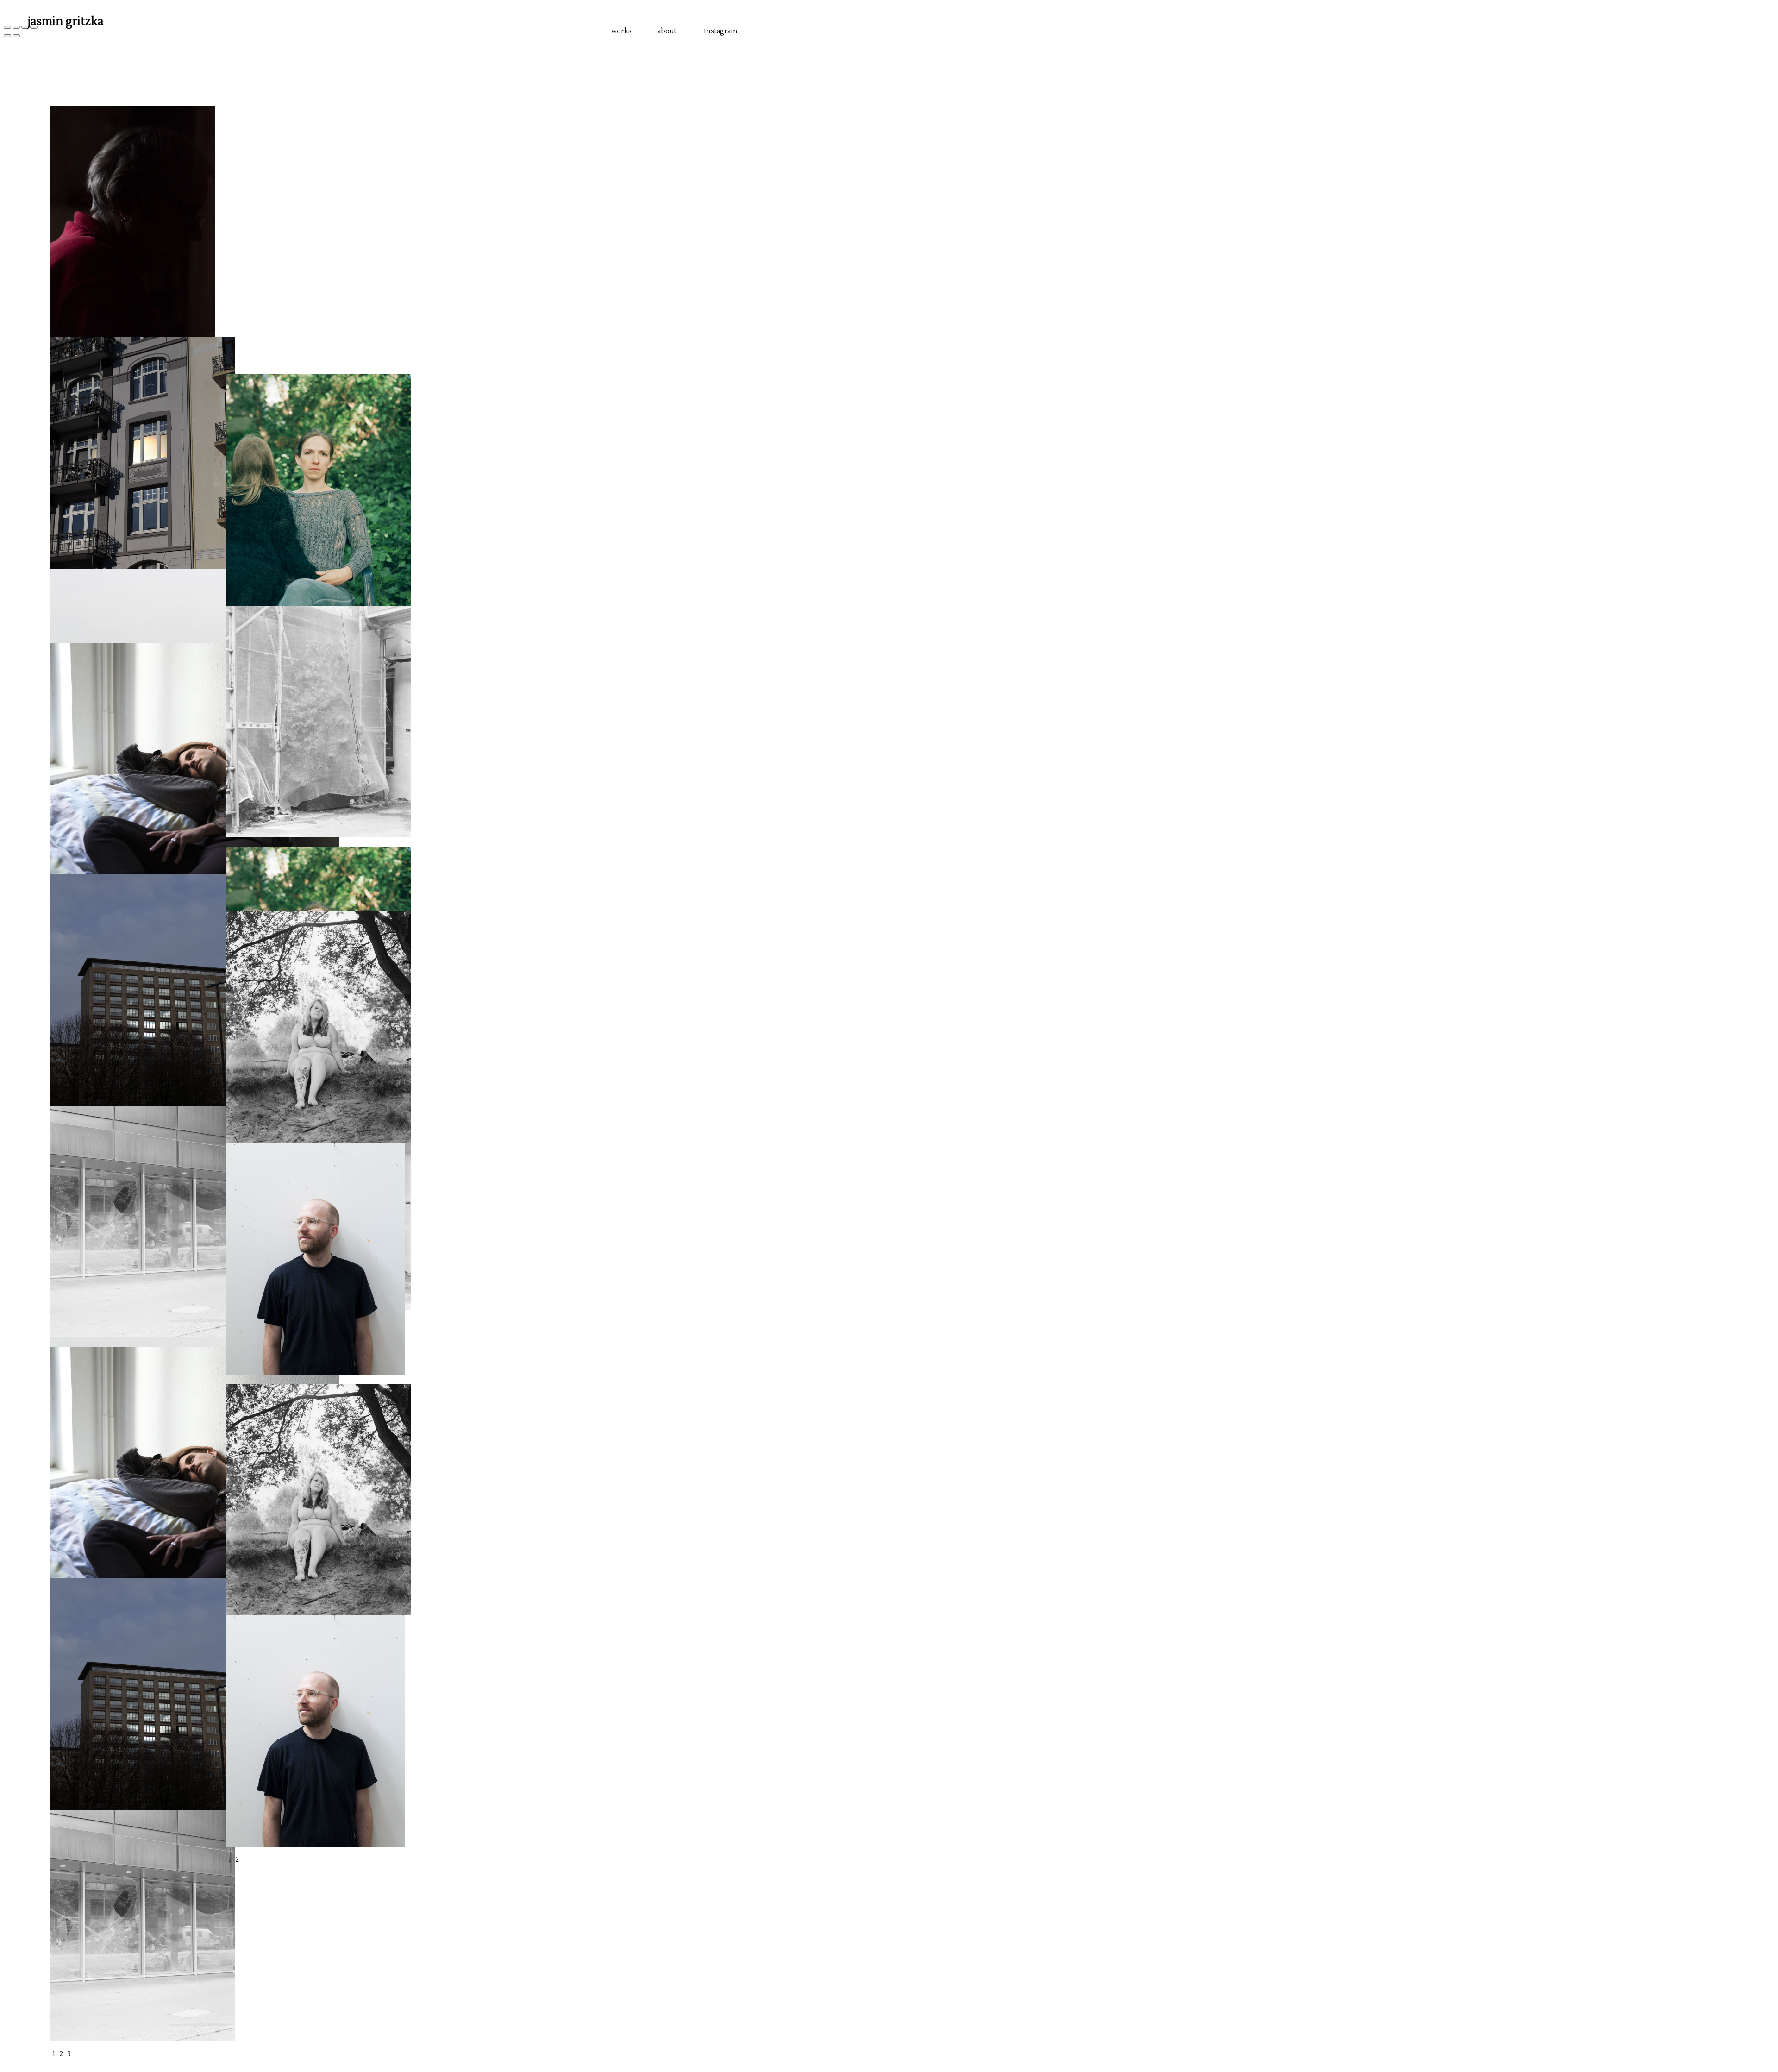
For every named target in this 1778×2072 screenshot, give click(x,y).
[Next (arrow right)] (16, 36)
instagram (721, 31)
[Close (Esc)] (7, 27)
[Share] (16, 27)
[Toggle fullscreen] (25, 27)
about (667, 31)
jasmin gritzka (66, 21)
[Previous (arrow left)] (7, 36)
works (621, 31)
